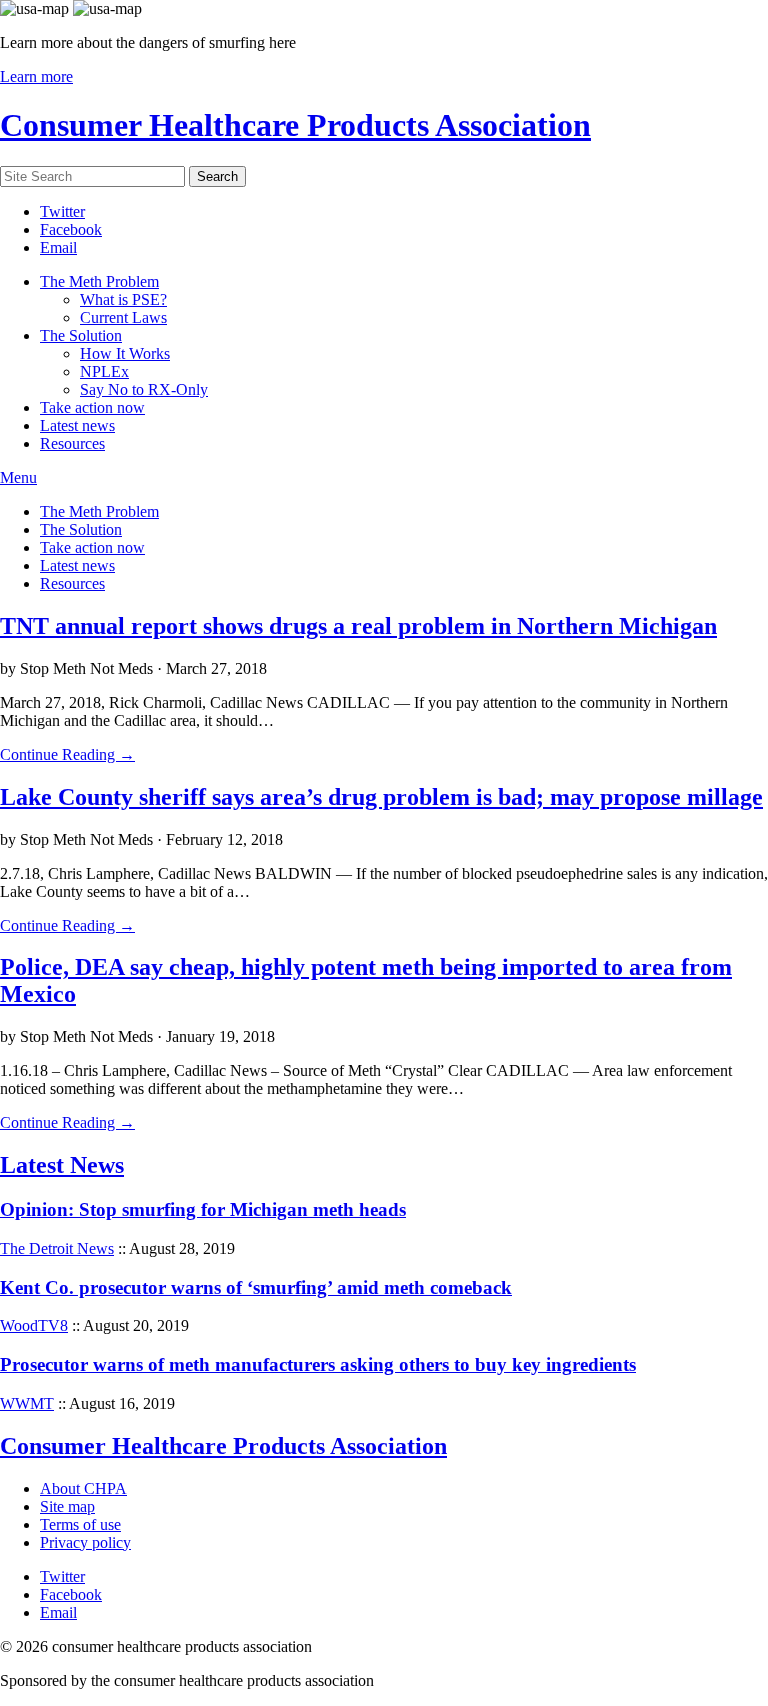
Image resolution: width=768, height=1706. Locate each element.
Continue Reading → (67, 754)
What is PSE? (123, 299)
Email (58, 247)
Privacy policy (85, 1542)
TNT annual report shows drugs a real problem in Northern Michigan (358, 626)
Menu (18, 477)
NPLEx (104, 371)
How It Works (125, 353)
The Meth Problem (99, 281)
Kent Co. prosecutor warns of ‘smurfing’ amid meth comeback (256, 1287)
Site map (67, 1506)
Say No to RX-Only (144, 389)
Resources (72, 443)
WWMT (27, 1403)
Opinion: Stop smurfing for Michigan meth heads (203, 1209)
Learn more (36, 76)
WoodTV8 (34, 1325)
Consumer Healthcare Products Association (295, 125)
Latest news (77, 425)
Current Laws (123, 317)
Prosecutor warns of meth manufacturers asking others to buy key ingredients (318, 1364)
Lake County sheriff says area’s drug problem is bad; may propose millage (381, 797)
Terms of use (80, 1524)
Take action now (92, 407)
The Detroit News (57, 1248)
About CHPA (83, 1488)
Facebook (71, 229)
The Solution (81, 335)
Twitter (62, 211)
